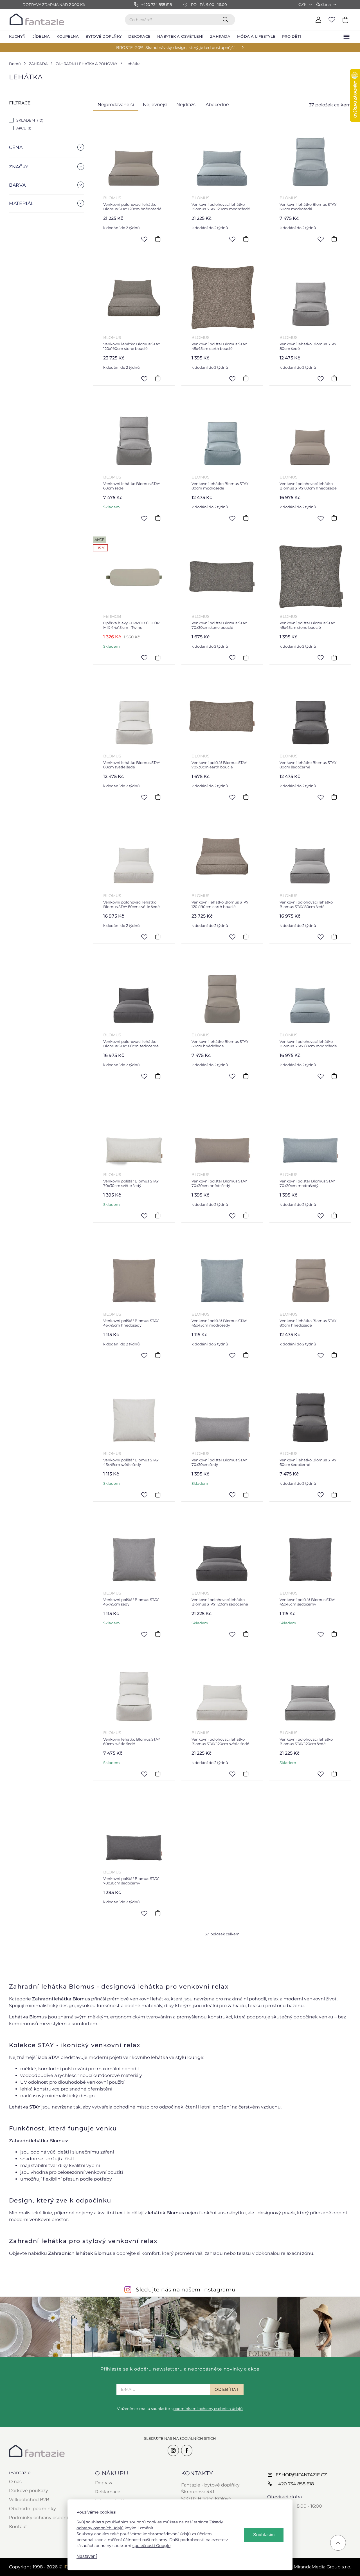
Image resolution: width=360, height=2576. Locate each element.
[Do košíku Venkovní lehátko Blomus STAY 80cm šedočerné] (334, 797)
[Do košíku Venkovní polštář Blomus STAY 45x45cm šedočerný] (334, 1634)
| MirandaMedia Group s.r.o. (316, 2567)
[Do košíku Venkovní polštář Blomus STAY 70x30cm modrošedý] (334, 1216)
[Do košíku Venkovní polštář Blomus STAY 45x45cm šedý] (158, 1634)
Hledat (227, 19)
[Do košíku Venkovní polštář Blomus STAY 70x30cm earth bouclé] (246, 797)
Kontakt (18, 2527)
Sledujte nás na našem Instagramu (186, 2289)
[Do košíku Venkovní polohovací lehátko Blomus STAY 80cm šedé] (334, 937)
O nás (15, 2482)
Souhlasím (264, 2535)
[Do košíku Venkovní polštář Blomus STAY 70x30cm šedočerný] (158, 1913)
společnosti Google (151, 2546)
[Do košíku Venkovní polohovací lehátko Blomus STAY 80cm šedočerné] (158, 1076)
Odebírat (227, 2389)
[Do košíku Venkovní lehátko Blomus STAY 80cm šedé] (334, 379)
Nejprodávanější (116, 105)
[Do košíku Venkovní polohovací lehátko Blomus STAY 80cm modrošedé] (334, 1076)
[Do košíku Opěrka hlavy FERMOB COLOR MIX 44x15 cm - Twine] (158, 658)
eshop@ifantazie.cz (301, 2475)
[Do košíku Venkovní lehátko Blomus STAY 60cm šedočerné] (334, 1495)
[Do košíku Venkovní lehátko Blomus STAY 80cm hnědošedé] (334, 1355)
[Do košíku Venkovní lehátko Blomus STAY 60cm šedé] (158, 518)
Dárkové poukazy (29, 2491)
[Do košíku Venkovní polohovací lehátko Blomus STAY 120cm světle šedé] (246, 1774)
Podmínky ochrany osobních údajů (48, 2518)
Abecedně (217, 105)
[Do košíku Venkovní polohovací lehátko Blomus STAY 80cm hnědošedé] (334, 518)
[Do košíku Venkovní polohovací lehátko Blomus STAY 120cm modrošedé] (246, 239)
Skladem (29, 120)
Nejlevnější (155, 105)
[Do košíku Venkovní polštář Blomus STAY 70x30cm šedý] (246, 1495)
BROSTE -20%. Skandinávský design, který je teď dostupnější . (176, 48)
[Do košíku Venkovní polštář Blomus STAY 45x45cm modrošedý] (246, 1355)
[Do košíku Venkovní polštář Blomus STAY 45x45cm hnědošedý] (158, 1355)
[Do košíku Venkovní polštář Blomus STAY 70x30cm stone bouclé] (246, 658)
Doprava (104, 2483)
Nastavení (87, 2556)
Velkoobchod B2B (29, 2500)
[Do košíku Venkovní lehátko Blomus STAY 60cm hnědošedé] (246, 1076)
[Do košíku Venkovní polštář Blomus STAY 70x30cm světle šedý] (158, 1216)
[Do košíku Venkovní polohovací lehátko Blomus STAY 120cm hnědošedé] (158, 239)
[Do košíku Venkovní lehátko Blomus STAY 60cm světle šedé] (158, 1774)
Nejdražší (186, 105)
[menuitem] (17, 37)
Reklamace (108, 2492)
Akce (23, 128)
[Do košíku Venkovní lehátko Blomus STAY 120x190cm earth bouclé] (246, 937)
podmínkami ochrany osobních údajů (208, 2409)
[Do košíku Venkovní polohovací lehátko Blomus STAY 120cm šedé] (334, 1774)
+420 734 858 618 (295, 2484)
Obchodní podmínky (32, 2509)
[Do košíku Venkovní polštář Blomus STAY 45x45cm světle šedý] (158, 1495)
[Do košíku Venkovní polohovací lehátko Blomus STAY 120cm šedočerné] (246, 1634)
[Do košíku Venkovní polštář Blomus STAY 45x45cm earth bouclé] (246, 379)
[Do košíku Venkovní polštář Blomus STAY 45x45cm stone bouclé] (334, 658)
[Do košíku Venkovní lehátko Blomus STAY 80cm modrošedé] (246, 518)
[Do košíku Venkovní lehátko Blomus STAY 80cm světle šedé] (158, 797)
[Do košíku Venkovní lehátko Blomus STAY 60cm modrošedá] (334, 239)
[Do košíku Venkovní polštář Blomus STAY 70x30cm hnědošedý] (246, 1216)
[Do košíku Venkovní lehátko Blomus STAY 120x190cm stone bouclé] (158, 379)
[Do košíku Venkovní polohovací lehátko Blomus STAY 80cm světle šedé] (158, 937)
